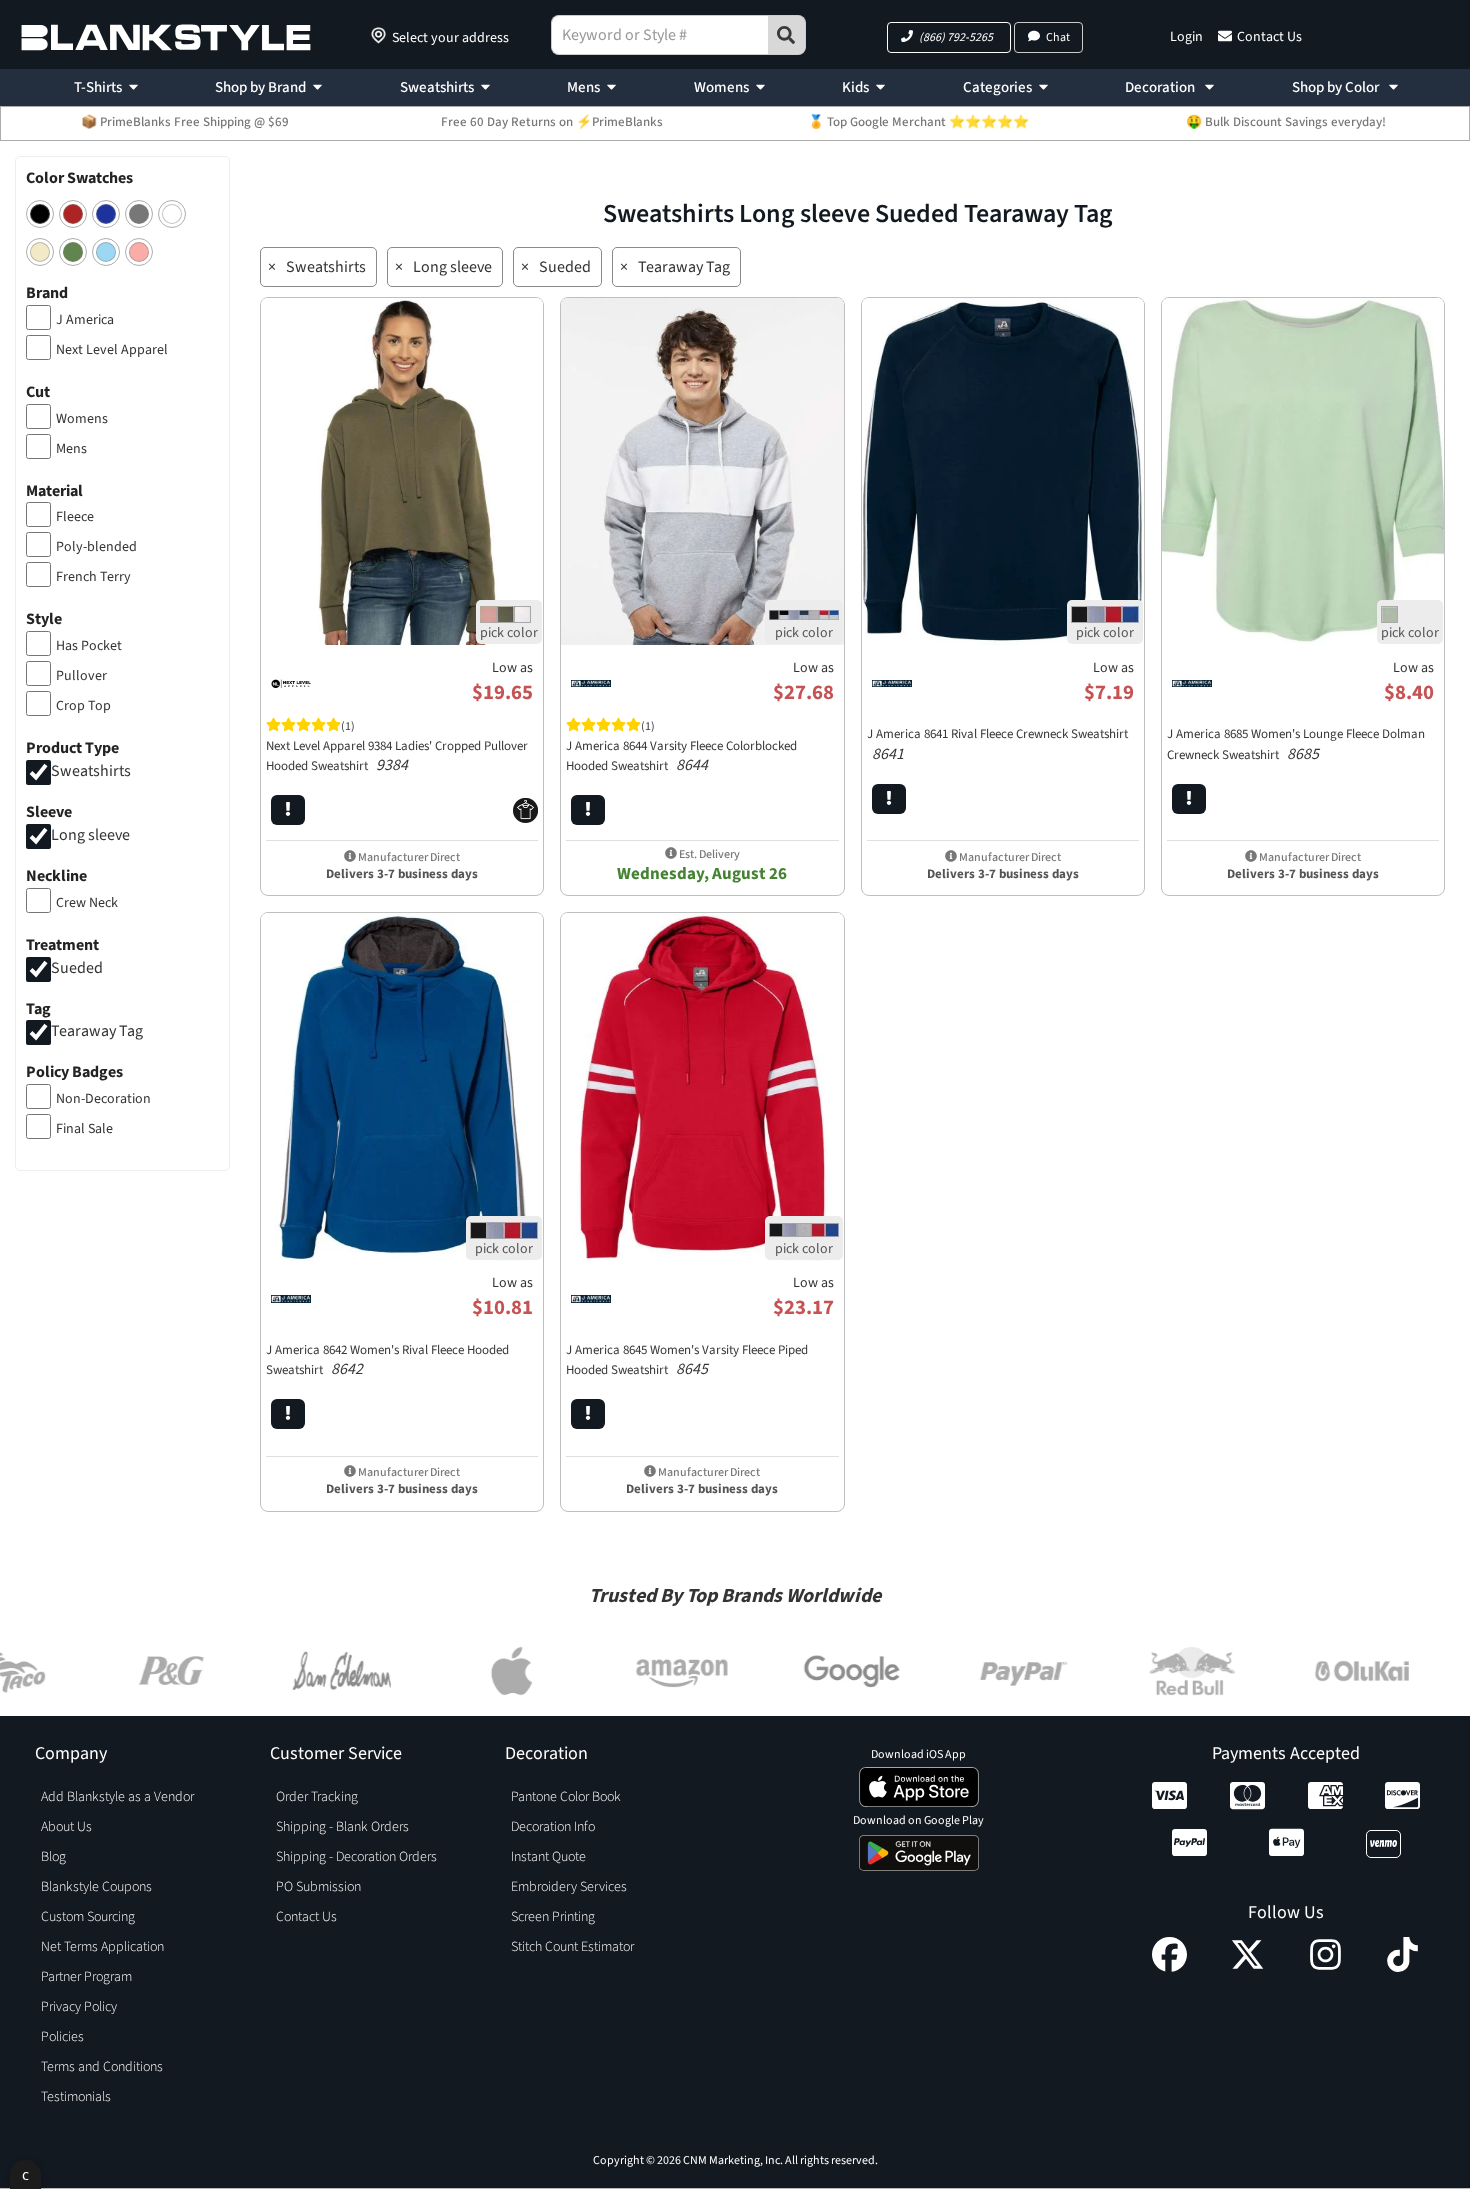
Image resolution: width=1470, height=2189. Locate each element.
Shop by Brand (260, 87)
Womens (721, 87)
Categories (997, 87)
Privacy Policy (79, 2007)
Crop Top (83, 706)
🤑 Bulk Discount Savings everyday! (1286, 122)
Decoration (1161, 87)
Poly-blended (96, 547)
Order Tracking (317, 1797)
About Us (66, 1827)
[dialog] (25, 2174)
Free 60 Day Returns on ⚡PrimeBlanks (552, 122)
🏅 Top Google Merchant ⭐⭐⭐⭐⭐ (918, 122)
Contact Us (1269, 37)
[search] (787, 35)
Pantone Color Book (566, 1797)
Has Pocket (89, 646)
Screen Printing (553, 1917)
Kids (855, 87)
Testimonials (76, 2097)
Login (1186, 37)
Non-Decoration (103, 1099)
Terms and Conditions (102, 2067)
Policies (62, 2037)
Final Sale (84, 1129)
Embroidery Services (569, 1887)
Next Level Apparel (112, 350)
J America (85, 320)
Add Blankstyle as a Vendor (117, 1797)
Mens (583, 87)
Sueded (77, 968)
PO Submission (318, 1887)
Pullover (81, 676)
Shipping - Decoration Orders (356, 1857)
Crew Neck (87, 903)
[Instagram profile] (1325, 1967)
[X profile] (1247, 1967)
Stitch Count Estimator (572, 1947)
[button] (949, 37)
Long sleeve (90, 835)
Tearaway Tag (97, 1032)
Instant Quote (548, 1857)
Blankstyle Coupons (96, 1887)
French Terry (93, 577)
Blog (53, 1857)
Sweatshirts (437, 87)
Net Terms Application (102, 1947)
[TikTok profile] (1402, 1967)
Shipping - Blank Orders (342, 1827)
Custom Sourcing (88, 1917)
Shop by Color (1337, 87)
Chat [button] (1058, 37)
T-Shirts (98, 87)
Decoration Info (553, 1827)
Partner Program (86, 1977)
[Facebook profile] (1169, 1967)
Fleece (75, 517)
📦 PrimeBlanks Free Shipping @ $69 (185, 122)
